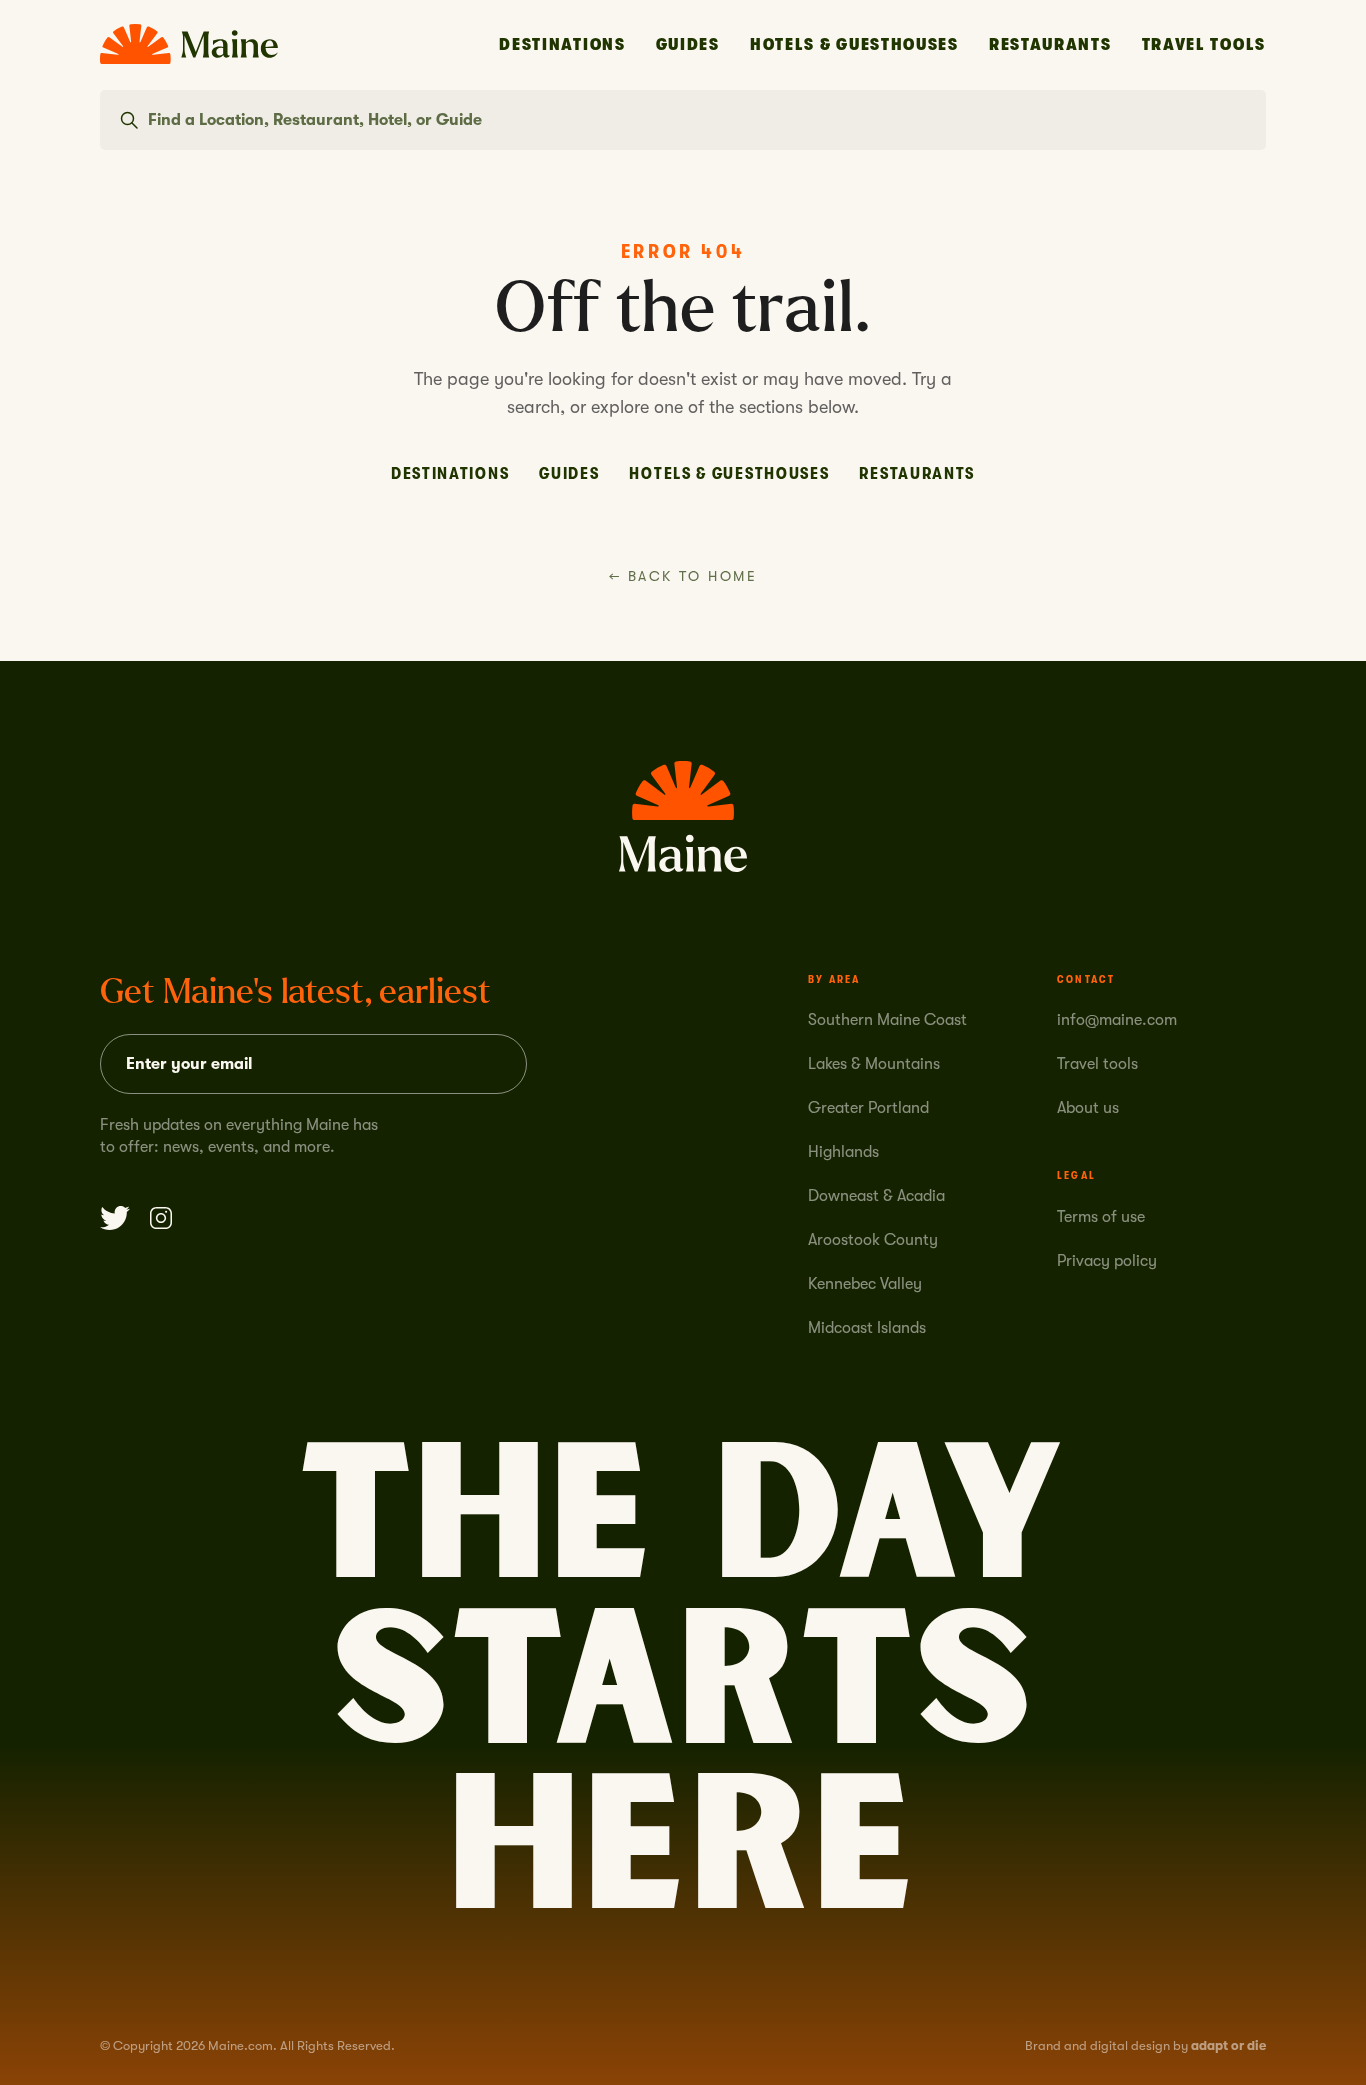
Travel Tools (1204, 44)
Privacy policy (1107, 1261)
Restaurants (1050, 44)
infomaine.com (1117, 1020)
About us (1088, 1108)
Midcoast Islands (867, 1328)
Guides (688, 44)
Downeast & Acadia (876, 1196)
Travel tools (1097, 1064)
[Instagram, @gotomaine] (161, 1218)
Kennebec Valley (865, 1284)
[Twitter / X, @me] (115, 1218)
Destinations (562, 44)
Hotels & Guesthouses (854, 44)
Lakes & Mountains (874, 1064)
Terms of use (1101, 1217)
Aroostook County (873, 1240)
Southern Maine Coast (887, 1020)
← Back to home (683, 576)
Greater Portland (868, 1108)
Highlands (843, 1152)
